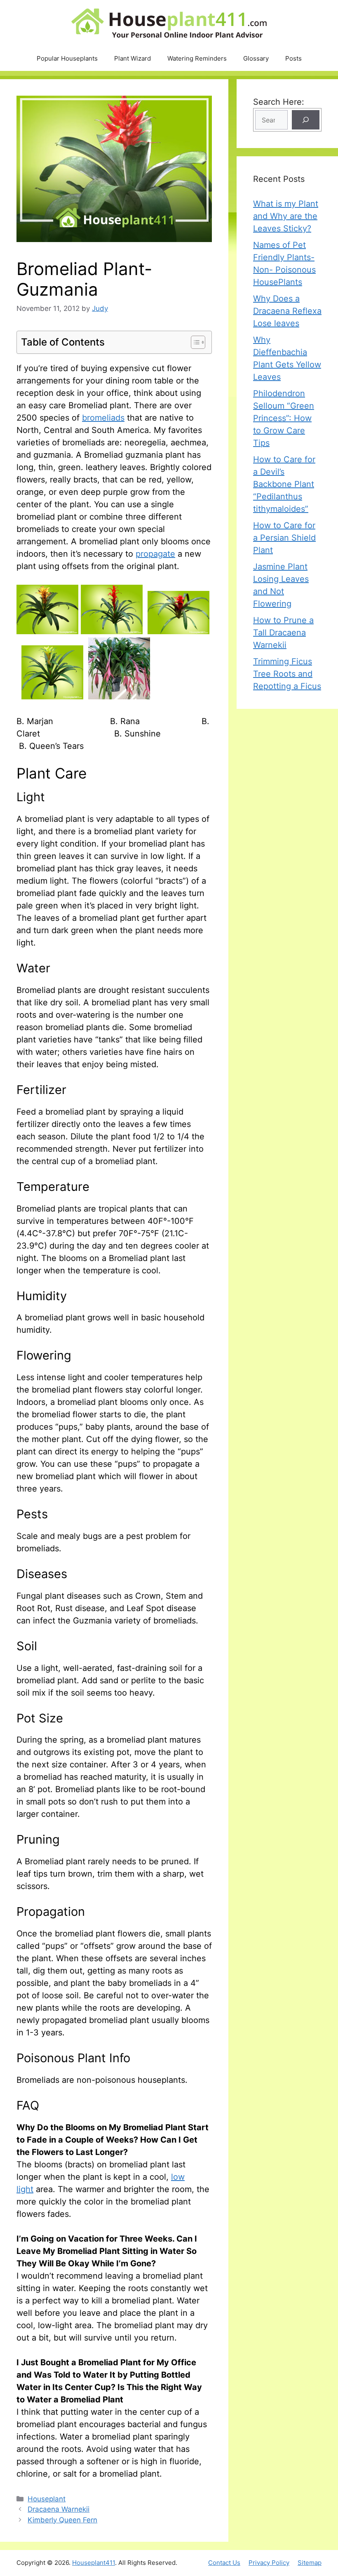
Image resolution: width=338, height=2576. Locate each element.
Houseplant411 (94, 2563)
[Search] (306, 120)
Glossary (256, 58)
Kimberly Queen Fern (62, 2520)
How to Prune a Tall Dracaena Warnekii (283, 633)
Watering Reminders (197, 58)
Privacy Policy (269, 2563)
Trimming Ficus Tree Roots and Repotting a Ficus (287, 674)
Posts (293, 58)
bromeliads (103, 418)
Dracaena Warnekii (59, 2509)
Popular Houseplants (67, 58)
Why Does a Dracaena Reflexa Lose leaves (287, 311)
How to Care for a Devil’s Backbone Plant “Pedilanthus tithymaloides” (284, 484)
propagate (155, 554)
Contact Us (224, 2563)
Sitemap (310, 2563)
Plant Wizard (133, 58)
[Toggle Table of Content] (194, 342)
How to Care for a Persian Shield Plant (284, 538)
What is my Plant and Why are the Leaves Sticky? (286, 216)
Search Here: (279, 102)
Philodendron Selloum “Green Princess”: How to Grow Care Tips (284, 418)
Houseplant (47, 2499)
